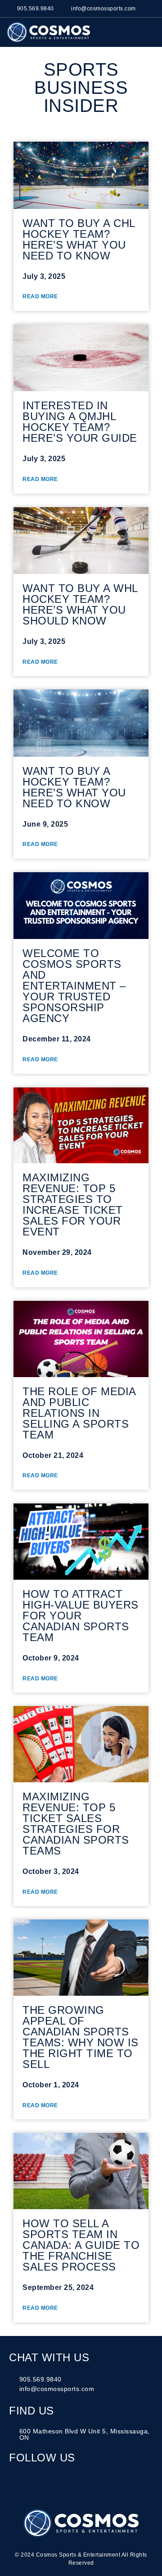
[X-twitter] (73, 2483)
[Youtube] (92, 2483)
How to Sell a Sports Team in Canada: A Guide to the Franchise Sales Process (81, 2245)
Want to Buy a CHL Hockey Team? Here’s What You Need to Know (79, 239)
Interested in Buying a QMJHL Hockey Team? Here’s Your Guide (80, 422)
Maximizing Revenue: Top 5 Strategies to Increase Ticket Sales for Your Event (73, 1205)
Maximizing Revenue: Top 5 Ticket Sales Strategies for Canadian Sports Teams (76, 1824)
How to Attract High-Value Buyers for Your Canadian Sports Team (81, 1616)
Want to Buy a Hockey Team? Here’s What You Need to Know (74, 787)
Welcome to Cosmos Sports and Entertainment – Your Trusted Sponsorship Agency (74, 986)
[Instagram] (17, 2483)
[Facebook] (36, 2483)
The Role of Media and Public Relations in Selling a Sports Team (79, 1413)
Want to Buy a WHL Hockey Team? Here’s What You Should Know (80, 604)
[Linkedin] (54, 2483)
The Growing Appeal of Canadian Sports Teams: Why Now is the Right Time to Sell (81, 2037)
